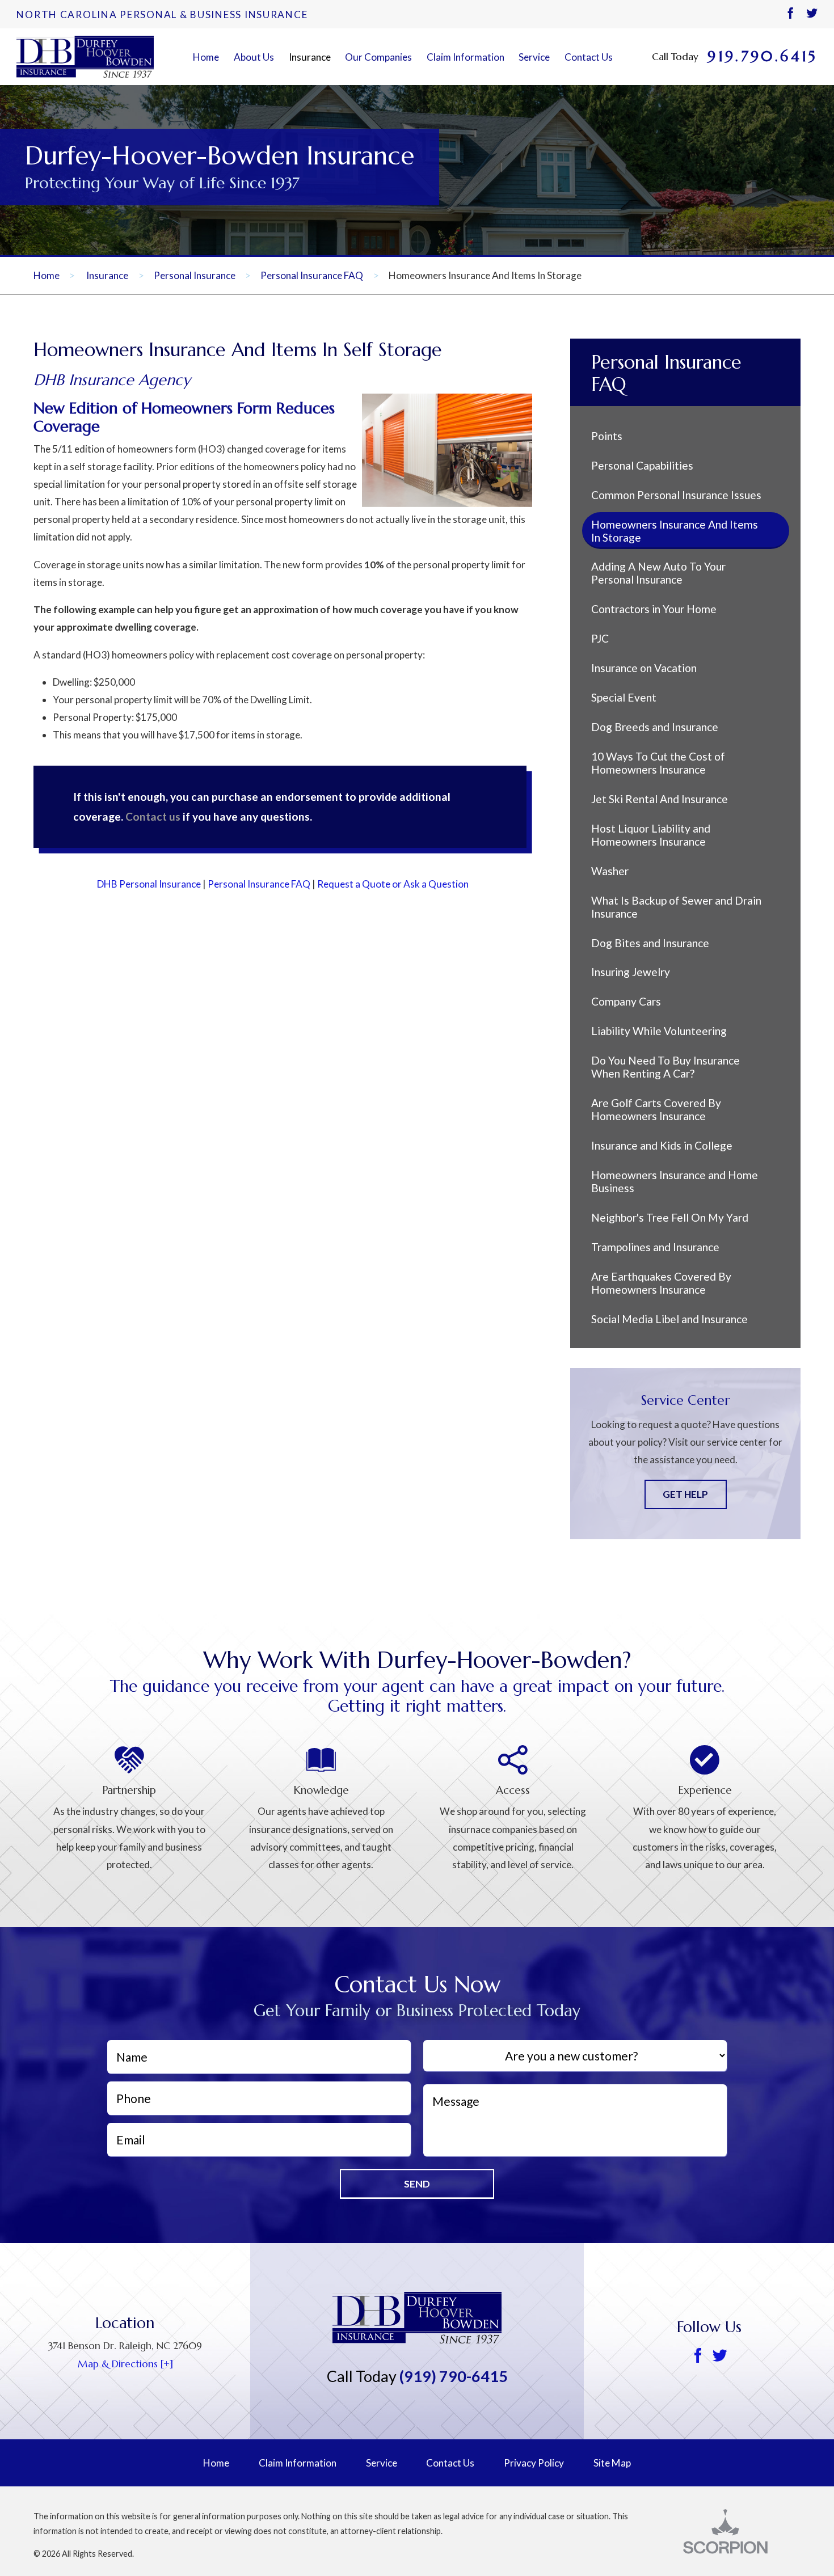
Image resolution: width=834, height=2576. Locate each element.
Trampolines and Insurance (655, 1247)
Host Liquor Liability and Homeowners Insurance (651, 835)
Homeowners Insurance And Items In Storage (675, 531)
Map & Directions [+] (125, 2364)
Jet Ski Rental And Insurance (660, 799)
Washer (610, 871)
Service (534, 57)
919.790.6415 (762, 57)
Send (417, 2184)
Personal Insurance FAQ (312, 275)
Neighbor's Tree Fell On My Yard (670, 1217)
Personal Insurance (195, 275)
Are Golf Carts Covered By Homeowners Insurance (656, 1109)
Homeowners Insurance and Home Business (675, 1181)
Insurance (310, 57)
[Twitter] (812, 14)
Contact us (153, 816)
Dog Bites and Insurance (650, 943)
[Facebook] (790, 14)
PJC (600, 638)
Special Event (624, 697)
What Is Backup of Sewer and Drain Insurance (676, 907)
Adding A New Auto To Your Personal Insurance (658, 573)
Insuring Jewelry (631, 972)
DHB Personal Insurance (149, 884)
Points (607, 436)
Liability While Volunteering (659, 1031)
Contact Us (589, 57)
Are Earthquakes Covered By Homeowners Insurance (661, 1283)
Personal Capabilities (642, 465)
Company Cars (626, 1001)
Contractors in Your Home (654, 609)
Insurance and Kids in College (662, 1145)
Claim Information (466, 57)
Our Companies (378, 57)
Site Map (612, 2463)
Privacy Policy (534, 2463)
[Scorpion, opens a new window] (742, 2531)
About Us (254, 57)
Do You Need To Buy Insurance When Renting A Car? (665, 1067)
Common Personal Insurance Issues (676, 495)
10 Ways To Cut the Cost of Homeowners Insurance (658, 763)
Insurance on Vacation (644, 668)
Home (206, 57)
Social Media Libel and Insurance (669, 1319)
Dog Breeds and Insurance (655, 727)
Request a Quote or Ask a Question (393, 884)
